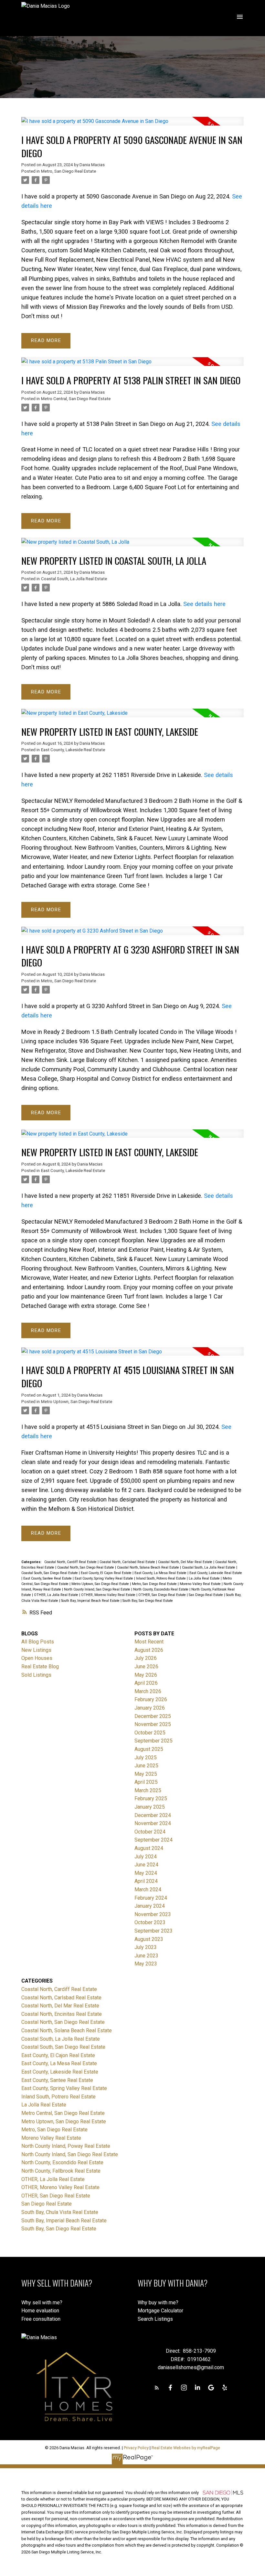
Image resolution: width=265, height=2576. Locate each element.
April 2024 (146, 1881)
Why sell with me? (42, 2303)
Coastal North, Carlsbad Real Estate (128, 1562)
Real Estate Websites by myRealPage (186, 2448)
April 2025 (146, 1782)
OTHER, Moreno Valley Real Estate (109, 1595)
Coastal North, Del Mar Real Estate (186, 1562)
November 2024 (153, 1823)
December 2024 (153, 1815)
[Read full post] (133, 125)
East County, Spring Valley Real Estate (104, 1578)
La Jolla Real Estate (205, 1578)
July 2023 (146, 1947)
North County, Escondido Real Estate (161, 1589)
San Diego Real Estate (206, 1595)
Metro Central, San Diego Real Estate (76, 399)
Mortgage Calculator (160, 2311)
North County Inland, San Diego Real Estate (98, 1589)
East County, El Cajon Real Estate (107, 1573)
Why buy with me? (158, 2303)
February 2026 (151, 1699)
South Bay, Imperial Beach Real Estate (91, 1601)
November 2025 (153, 1724)
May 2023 (146, 1964)
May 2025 (146, 1774)
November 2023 (153, 1914)
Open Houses (37, 1658)
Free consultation (41, 2319)
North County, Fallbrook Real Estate (61, 2171)
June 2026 (146, 1667)
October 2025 (150, 1733)
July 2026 (146, 1658)
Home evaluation (40, 2311)
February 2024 (151, 1898)
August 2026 (149, 1650)
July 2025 (146, 1758)
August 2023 (149, 1939)
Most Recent (149, 1642)
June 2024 (146, 1865)
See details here (204, 604)
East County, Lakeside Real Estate (73, 750)
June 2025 (146, 1766)
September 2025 (154, 1741)
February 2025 (151, 1798)
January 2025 (150, 1807)
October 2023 (150, 1922)
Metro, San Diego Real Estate (69, 171)
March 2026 (148, 1691)
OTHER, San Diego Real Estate (163, 1595)
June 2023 (146, 1956)
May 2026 (146, 1675)
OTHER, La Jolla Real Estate (57, 1595)
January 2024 (150, 1906)
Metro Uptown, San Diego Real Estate (77, 1402)
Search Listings (155, 2319)
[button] (157, 2388)
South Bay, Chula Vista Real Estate (60, 2212)
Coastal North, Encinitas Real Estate (62, 2014)
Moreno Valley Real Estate (201, 1584)
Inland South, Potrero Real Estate (161, 1578)
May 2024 (146, 1873)
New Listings (36, 1650)
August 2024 (149, 1848)
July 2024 (146, 1857)
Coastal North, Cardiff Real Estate (71, 1562)
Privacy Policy (136, 2448)
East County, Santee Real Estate (48, 1578)
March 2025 (148, 1790)
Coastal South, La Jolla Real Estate (74, 579)
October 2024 (150, 1832)
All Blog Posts (38, 1642)
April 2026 (146, 1683)
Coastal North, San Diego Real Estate (86, 1567)
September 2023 (154, 1931)
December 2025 (153, 1716)
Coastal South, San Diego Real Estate (50, 1573)
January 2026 (150, 1708)
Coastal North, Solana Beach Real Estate (148, 1567)
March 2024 (148, 1889)
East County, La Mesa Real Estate (161, 1573)
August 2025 (149, 1749)
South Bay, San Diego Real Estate (148, 1601)
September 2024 (154, 1840)
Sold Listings (36, 1675)
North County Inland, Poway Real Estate (66, 2146)
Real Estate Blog (40, 1667)
